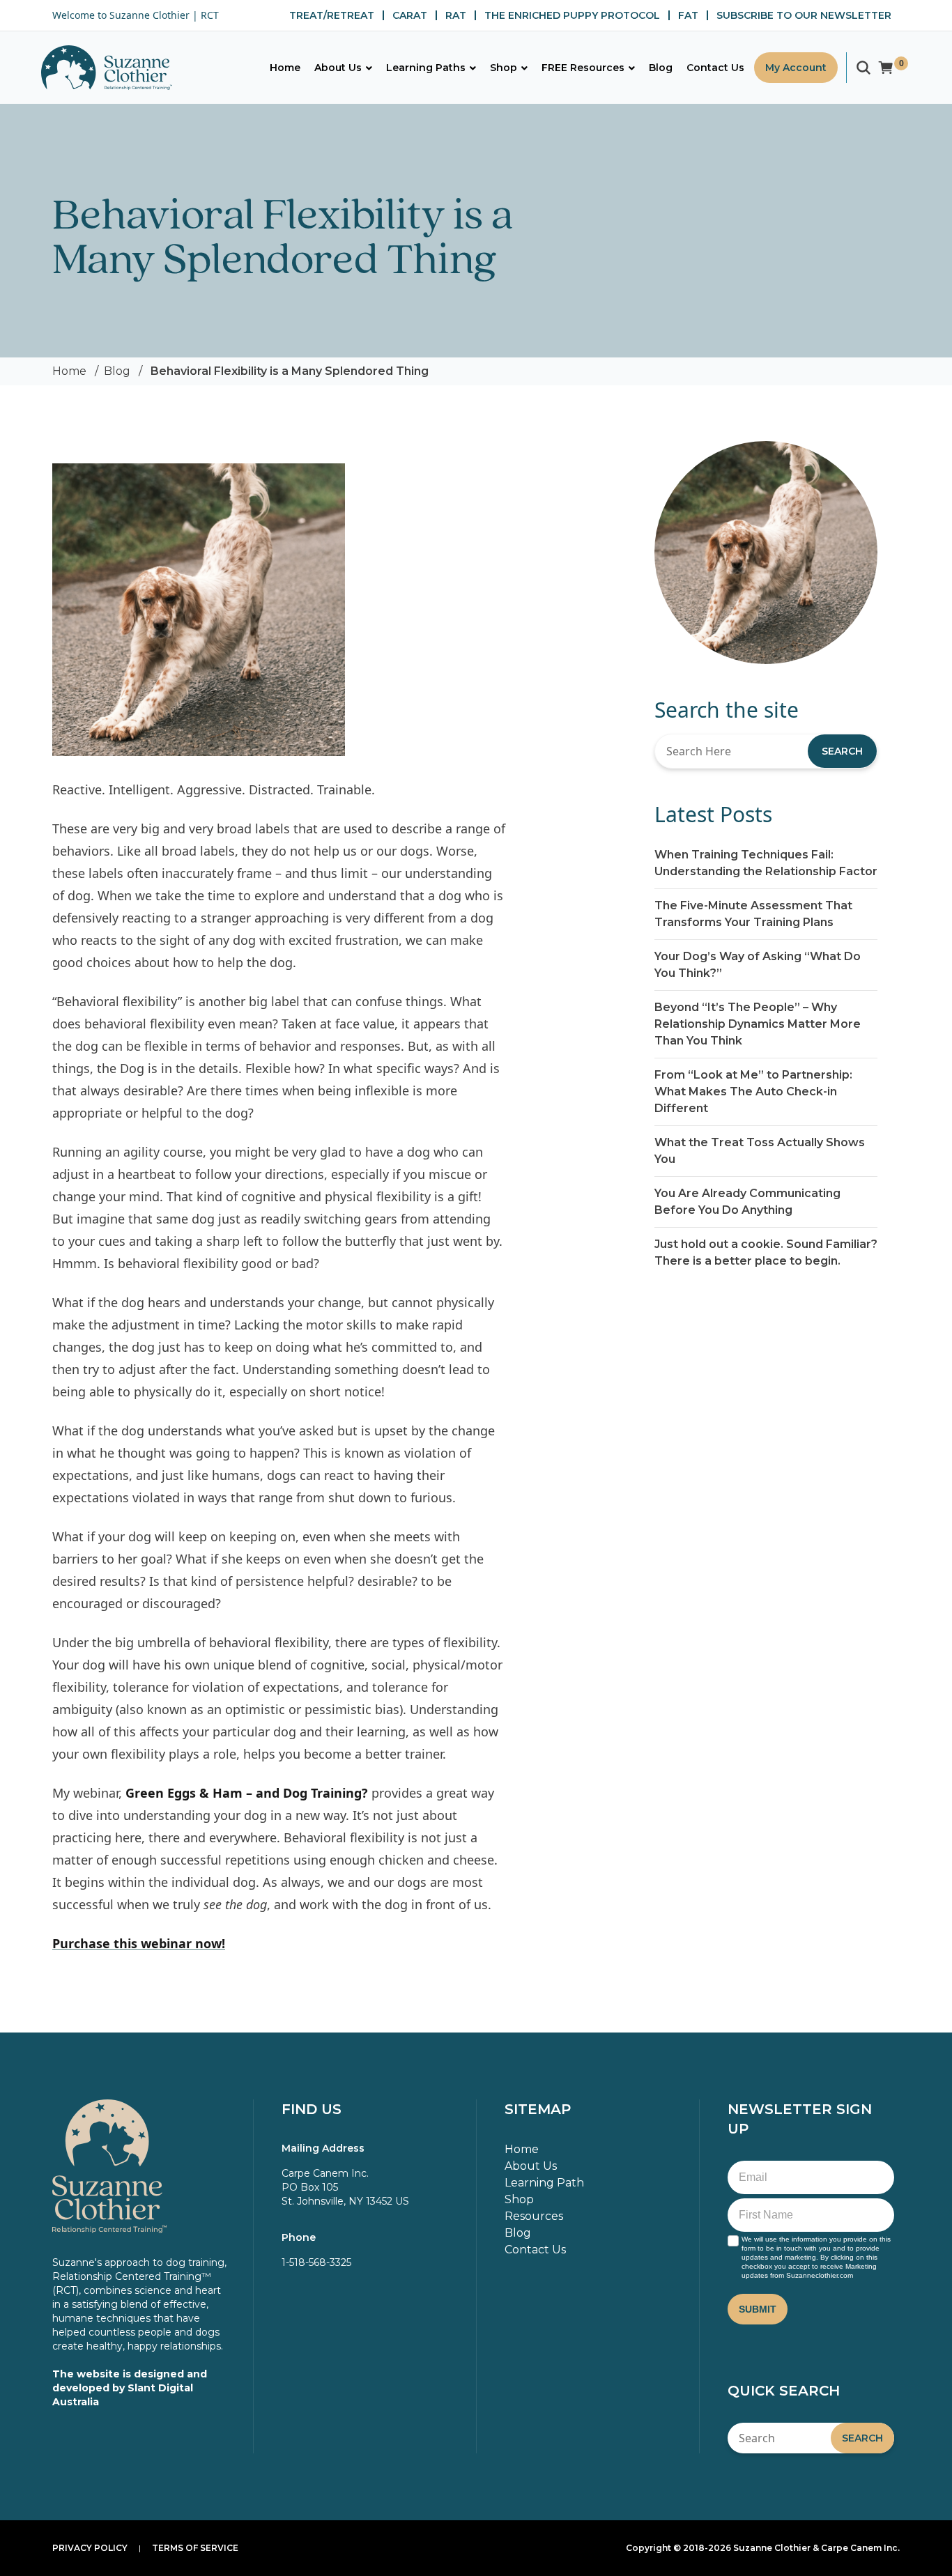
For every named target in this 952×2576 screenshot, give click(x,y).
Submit (758, 2309)
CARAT (410, 15)
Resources (534, 2216)
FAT (688, 15)
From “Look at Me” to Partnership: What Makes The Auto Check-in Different (753, 1092)
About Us (531, 2166)
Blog (117, 371)
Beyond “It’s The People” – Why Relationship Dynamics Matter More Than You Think (758, 1024)
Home (69, 371)
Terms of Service (195, 2548)
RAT (456, 15)
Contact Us (535, 2250)
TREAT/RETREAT (332, 15)
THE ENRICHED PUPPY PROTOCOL (572, 15)
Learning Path (544, 2183)
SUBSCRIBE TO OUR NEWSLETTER (804, 15)
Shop (519, 2199)
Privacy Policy (90, 2548)
